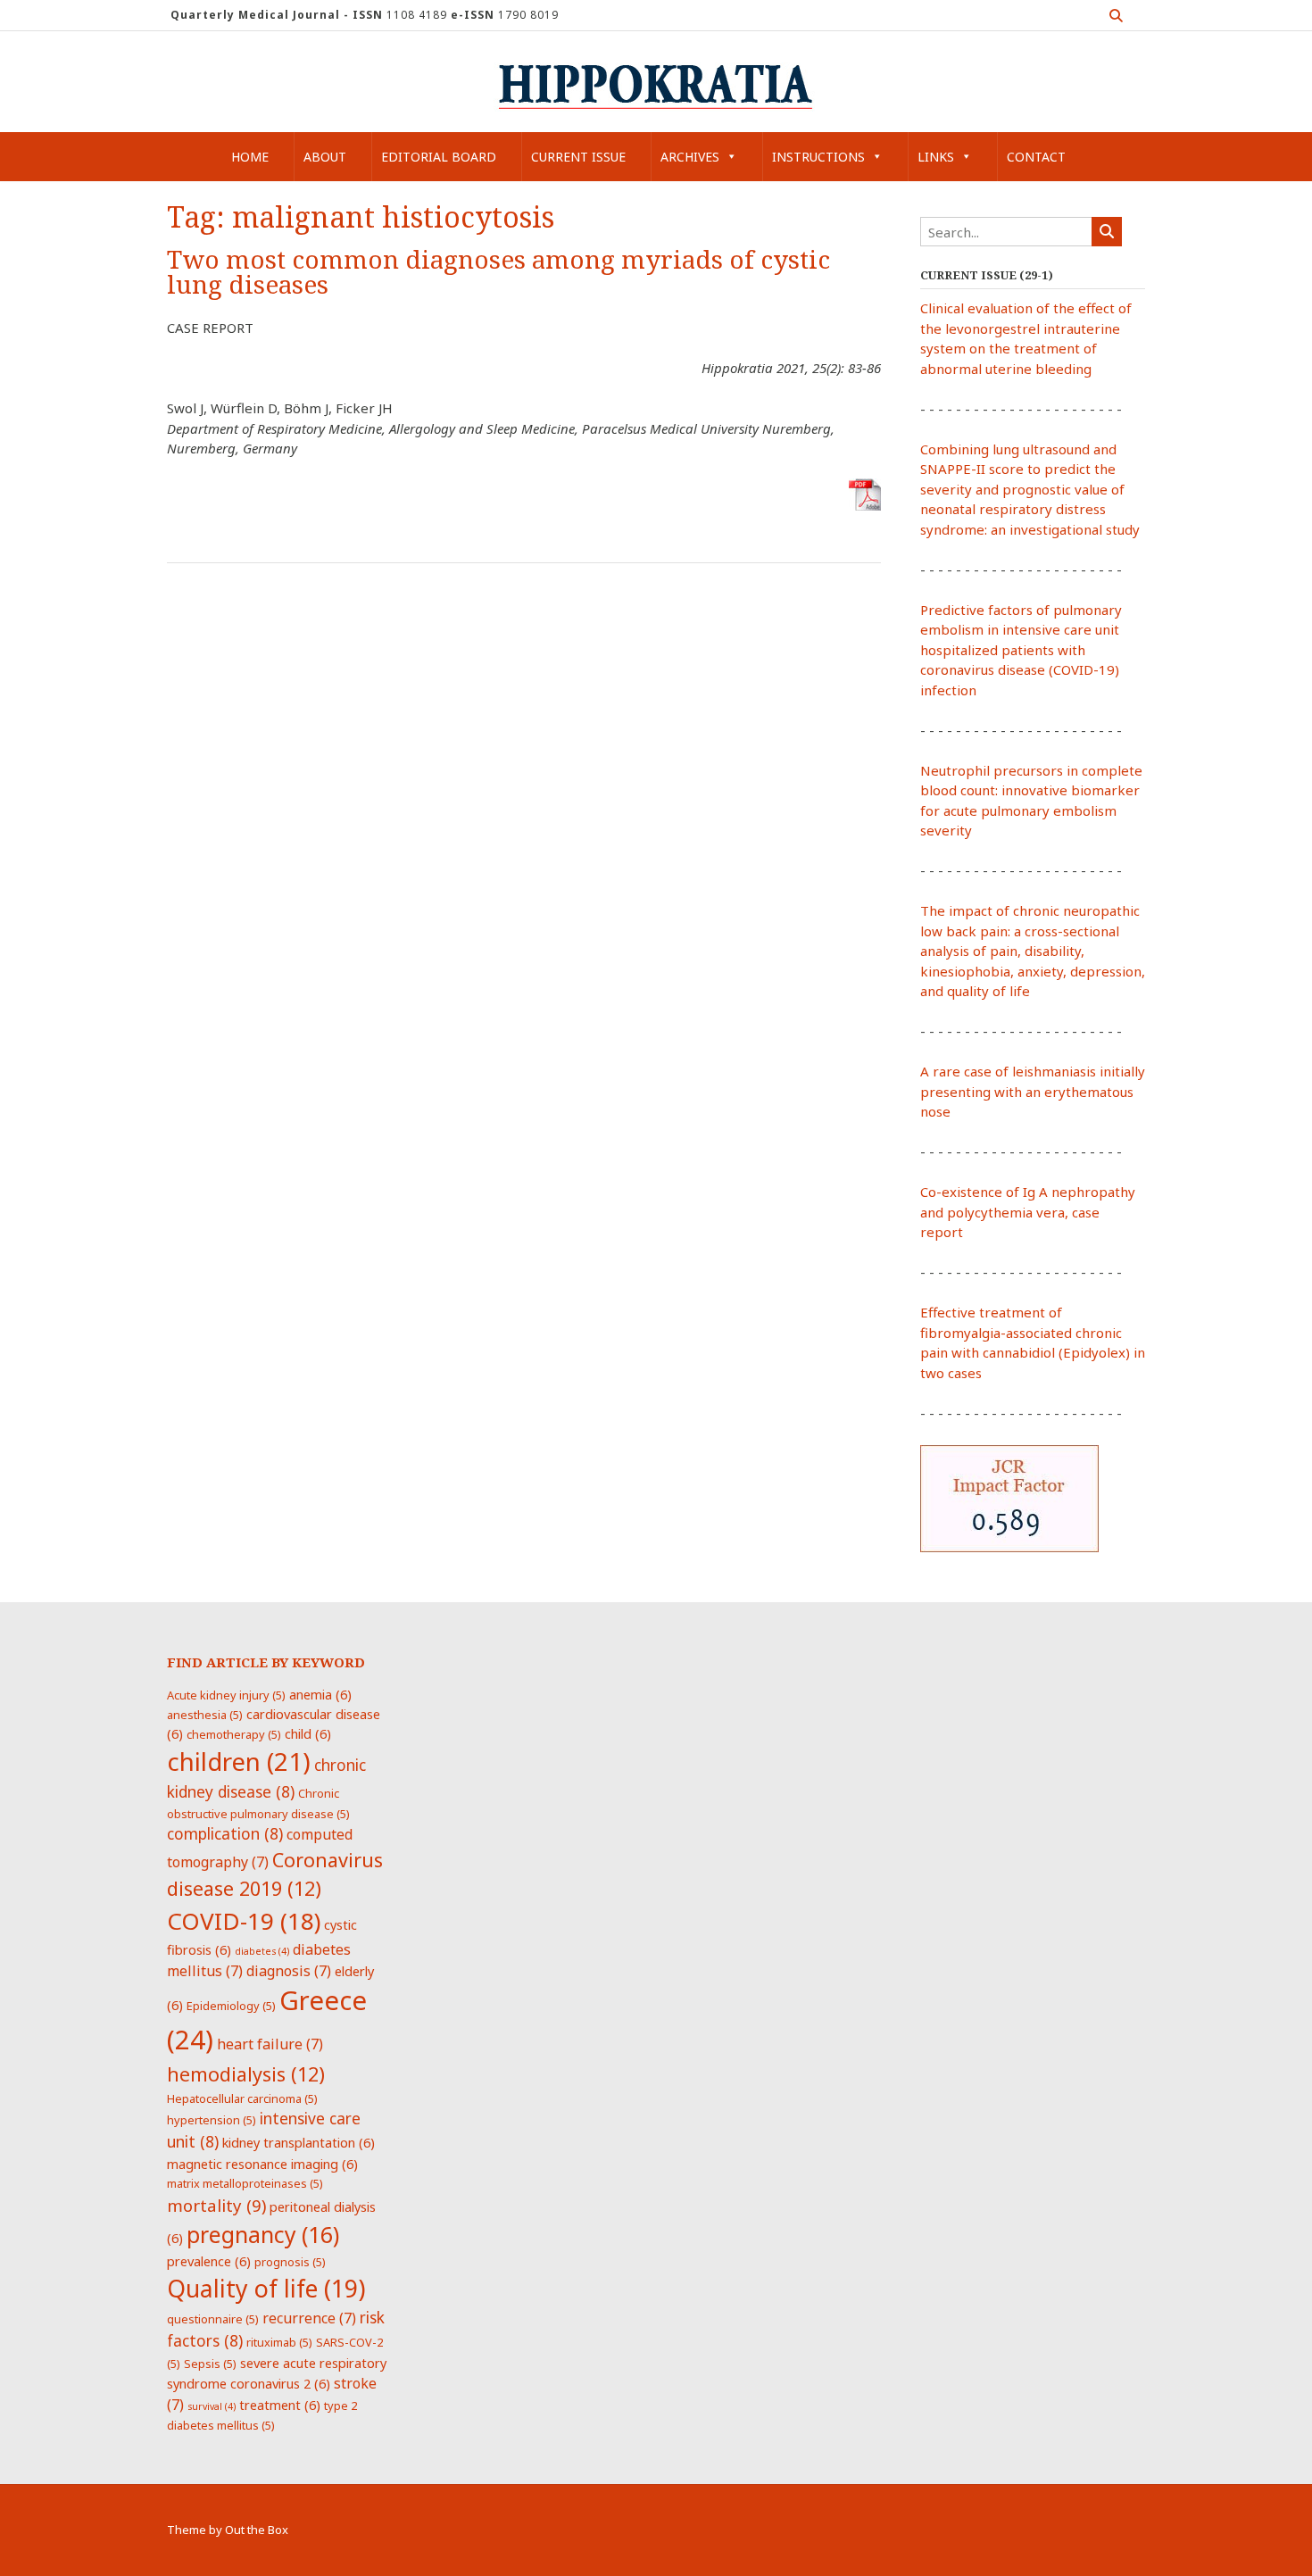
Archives (690, 157)
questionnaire (213, 2319)
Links (936, 157)
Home (250, 157)
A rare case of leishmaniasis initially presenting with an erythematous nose (1033, 1091)
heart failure (270, 2044)
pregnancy (263, 2234)
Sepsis (210, 2364)
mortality (216, 2205)
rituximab (279, 2342)
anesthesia (205, 1715)
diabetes (262, 1951)
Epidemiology (231, 2006)
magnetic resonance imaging (262, 2164)
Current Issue (578, 157)
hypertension (212, 2120)
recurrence (309, 2318)
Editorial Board (439, 157)
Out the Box (257, 2530)
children (239, 1761)
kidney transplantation (299, 2142)
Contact (1036, 157)
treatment (280, 2405)
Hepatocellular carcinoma (242, 2098)
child (308, 1733)
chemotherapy (234, 1734)
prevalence (209, 2261)
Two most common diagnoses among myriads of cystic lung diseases (498, 273)
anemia (320, 1694)
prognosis (290, 2262)
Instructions (818, 157)
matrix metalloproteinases (245, 2183)
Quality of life (266, 2289)
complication (225, 1833)
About (325, 157)
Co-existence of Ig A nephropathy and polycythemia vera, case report (1028, 1212)
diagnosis (289, 1971)
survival (212, 2406)
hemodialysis (246, 2074)
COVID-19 (244, 1921)
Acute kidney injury (226, 1695)
